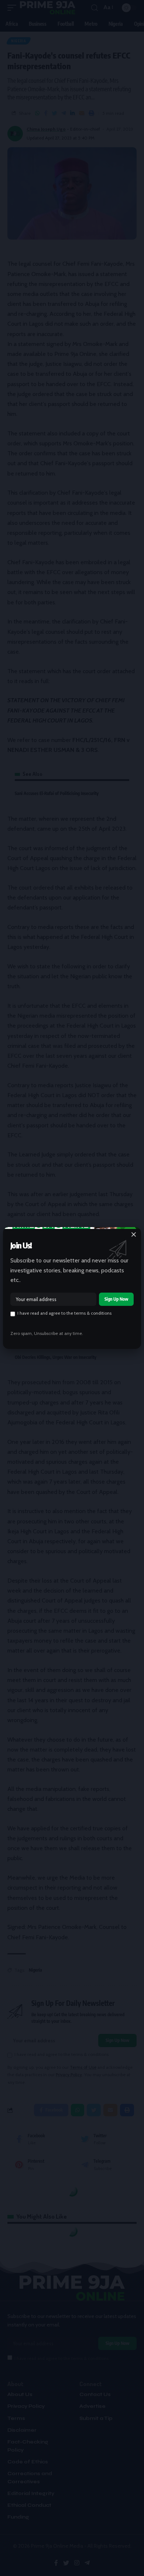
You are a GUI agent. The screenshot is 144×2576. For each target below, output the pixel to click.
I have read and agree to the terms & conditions (64, 1313)
